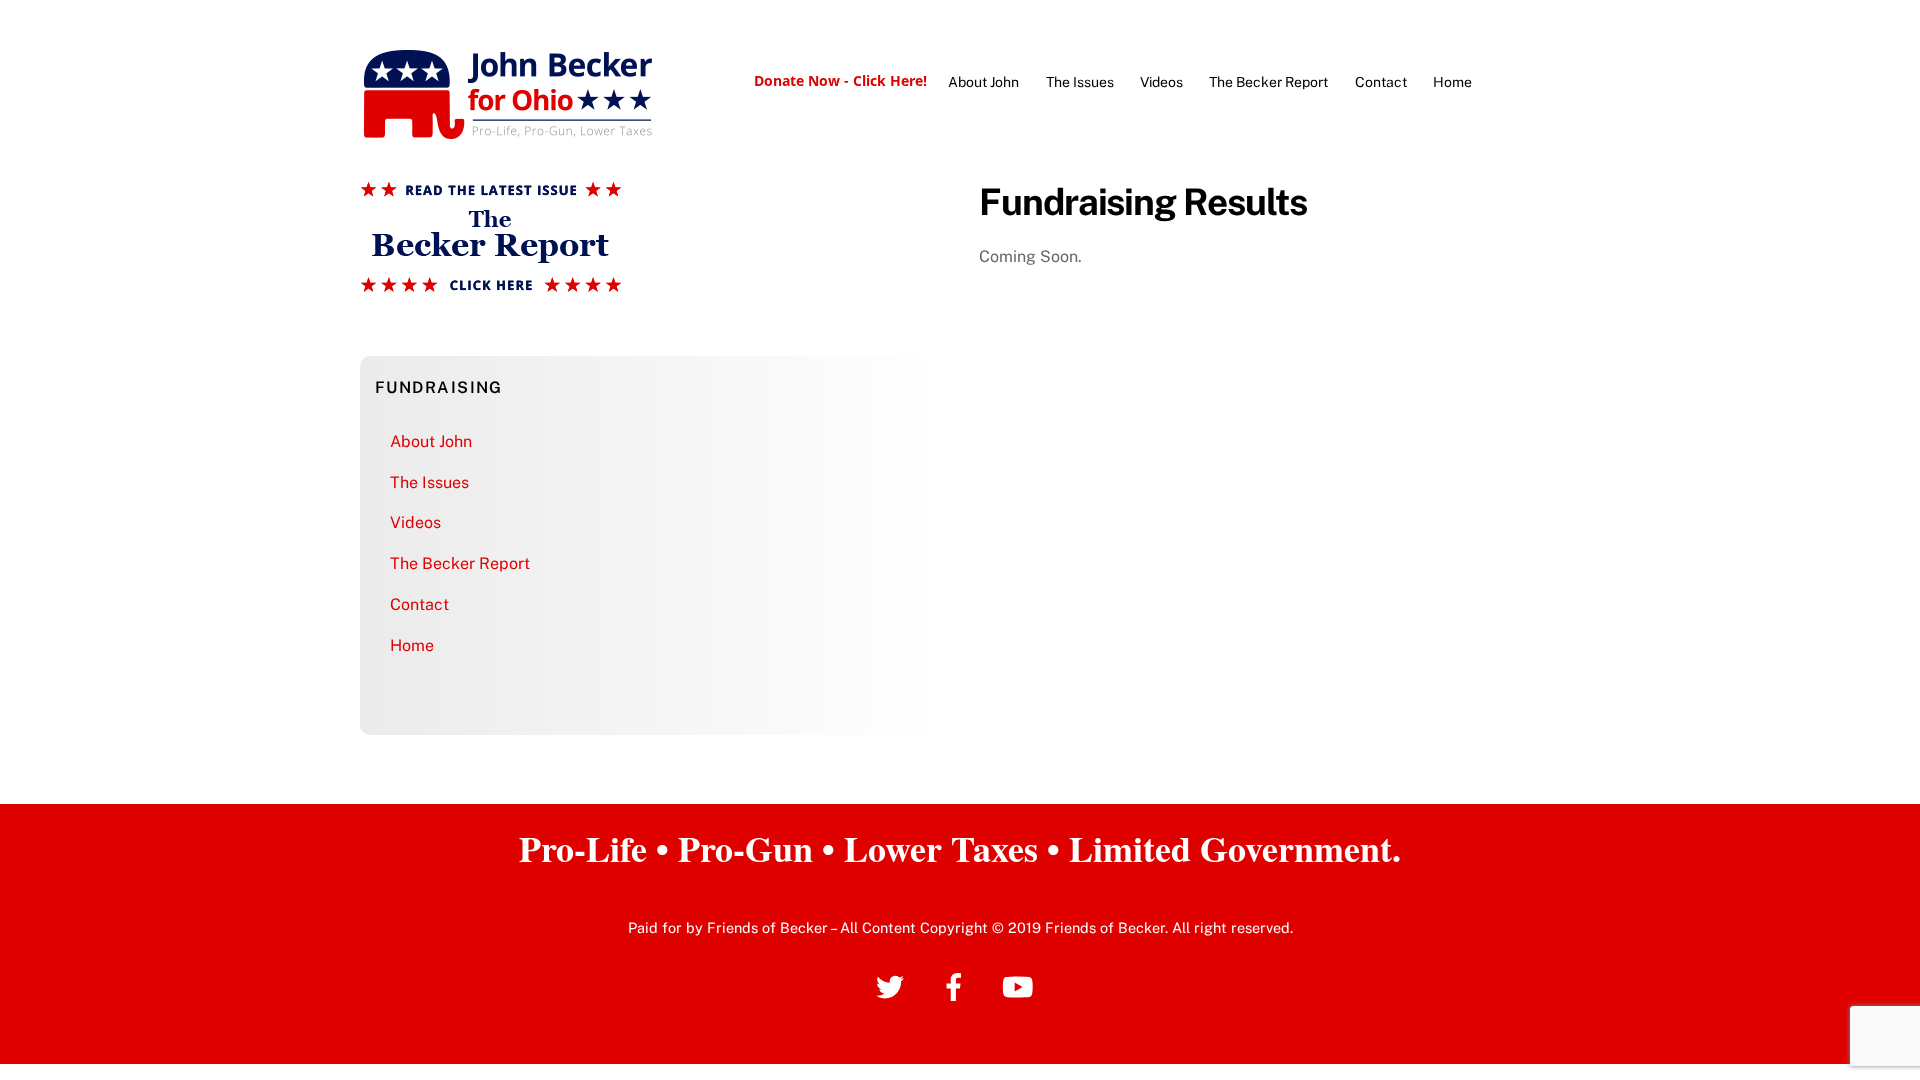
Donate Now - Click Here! (840, 80)
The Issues (1080, 82)
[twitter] (893, 985)
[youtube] (1021, 985)
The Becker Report (1268, 82)
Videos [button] (415, 522)
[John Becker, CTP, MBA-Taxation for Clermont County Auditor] (508, 132)
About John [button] (431, 441)
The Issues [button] (429, 482)
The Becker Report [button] (460, 563)
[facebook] (957, 985)
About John (983, 82)
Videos (1161, 82)
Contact (1381, 82)
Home (1452, 82)
